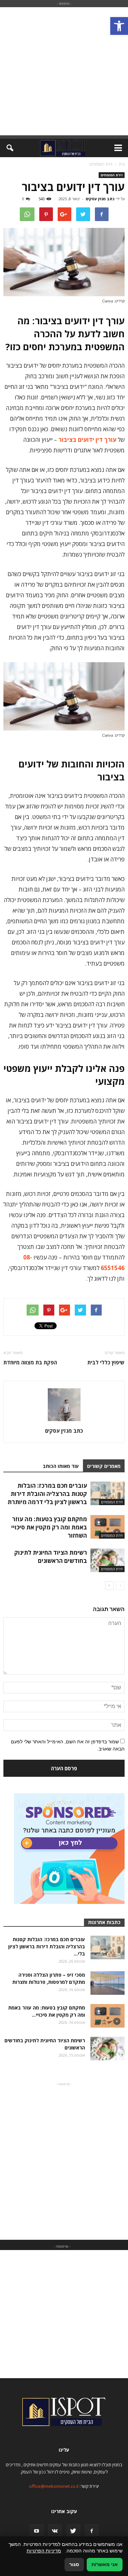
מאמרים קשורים (104, 1466)
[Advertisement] (64, 71)
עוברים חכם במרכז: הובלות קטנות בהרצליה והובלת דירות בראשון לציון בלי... (47, 1946)
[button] (119, 26)
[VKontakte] (55, 2531)
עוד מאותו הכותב (61, 1466)
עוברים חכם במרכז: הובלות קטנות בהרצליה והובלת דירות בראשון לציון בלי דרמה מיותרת (47, 1494)
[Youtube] (37, 2531)
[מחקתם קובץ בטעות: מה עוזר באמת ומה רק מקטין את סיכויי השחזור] (108, 1527)
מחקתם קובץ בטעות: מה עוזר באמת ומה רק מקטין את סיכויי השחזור (49, 1527)
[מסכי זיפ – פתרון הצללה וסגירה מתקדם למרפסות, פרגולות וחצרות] (108, 1983)
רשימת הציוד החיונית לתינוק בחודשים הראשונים (51, 1557)
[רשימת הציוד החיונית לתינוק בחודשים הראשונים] (108, 1560)
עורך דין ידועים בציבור (87, 440)
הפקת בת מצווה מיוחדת (30, 1362)
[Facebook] (92, 2531)
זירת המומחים (112, 175)
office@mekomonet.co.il (54, 2486)
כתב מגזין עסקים (100, 199)
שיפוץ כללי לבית (106, 1362)
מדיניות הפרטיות (44, 2551)
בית (122, 164)
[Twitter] (73, 2531)
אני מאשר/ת (105, 2564)
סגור (74, 2564)
